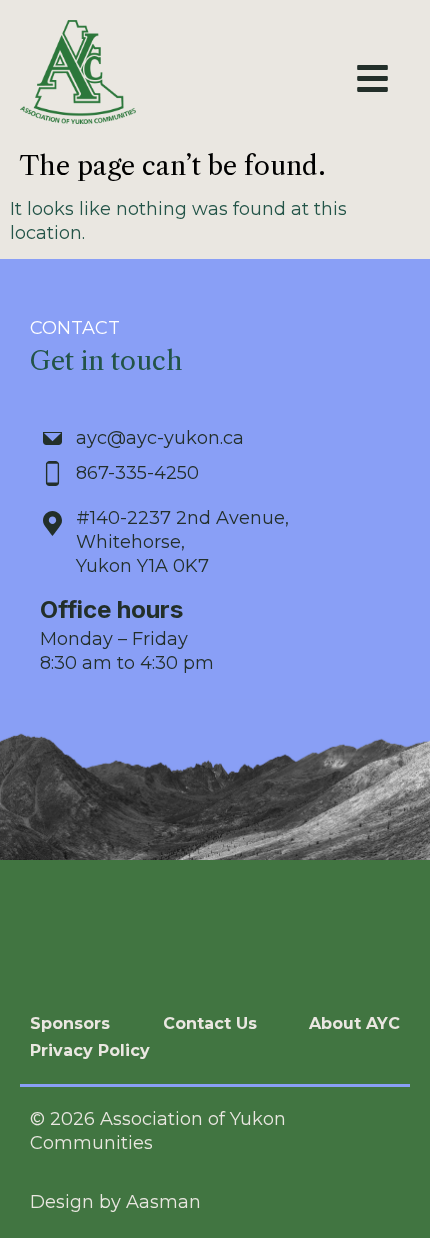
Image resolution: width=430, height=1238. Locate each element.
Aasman (163, 1202)
